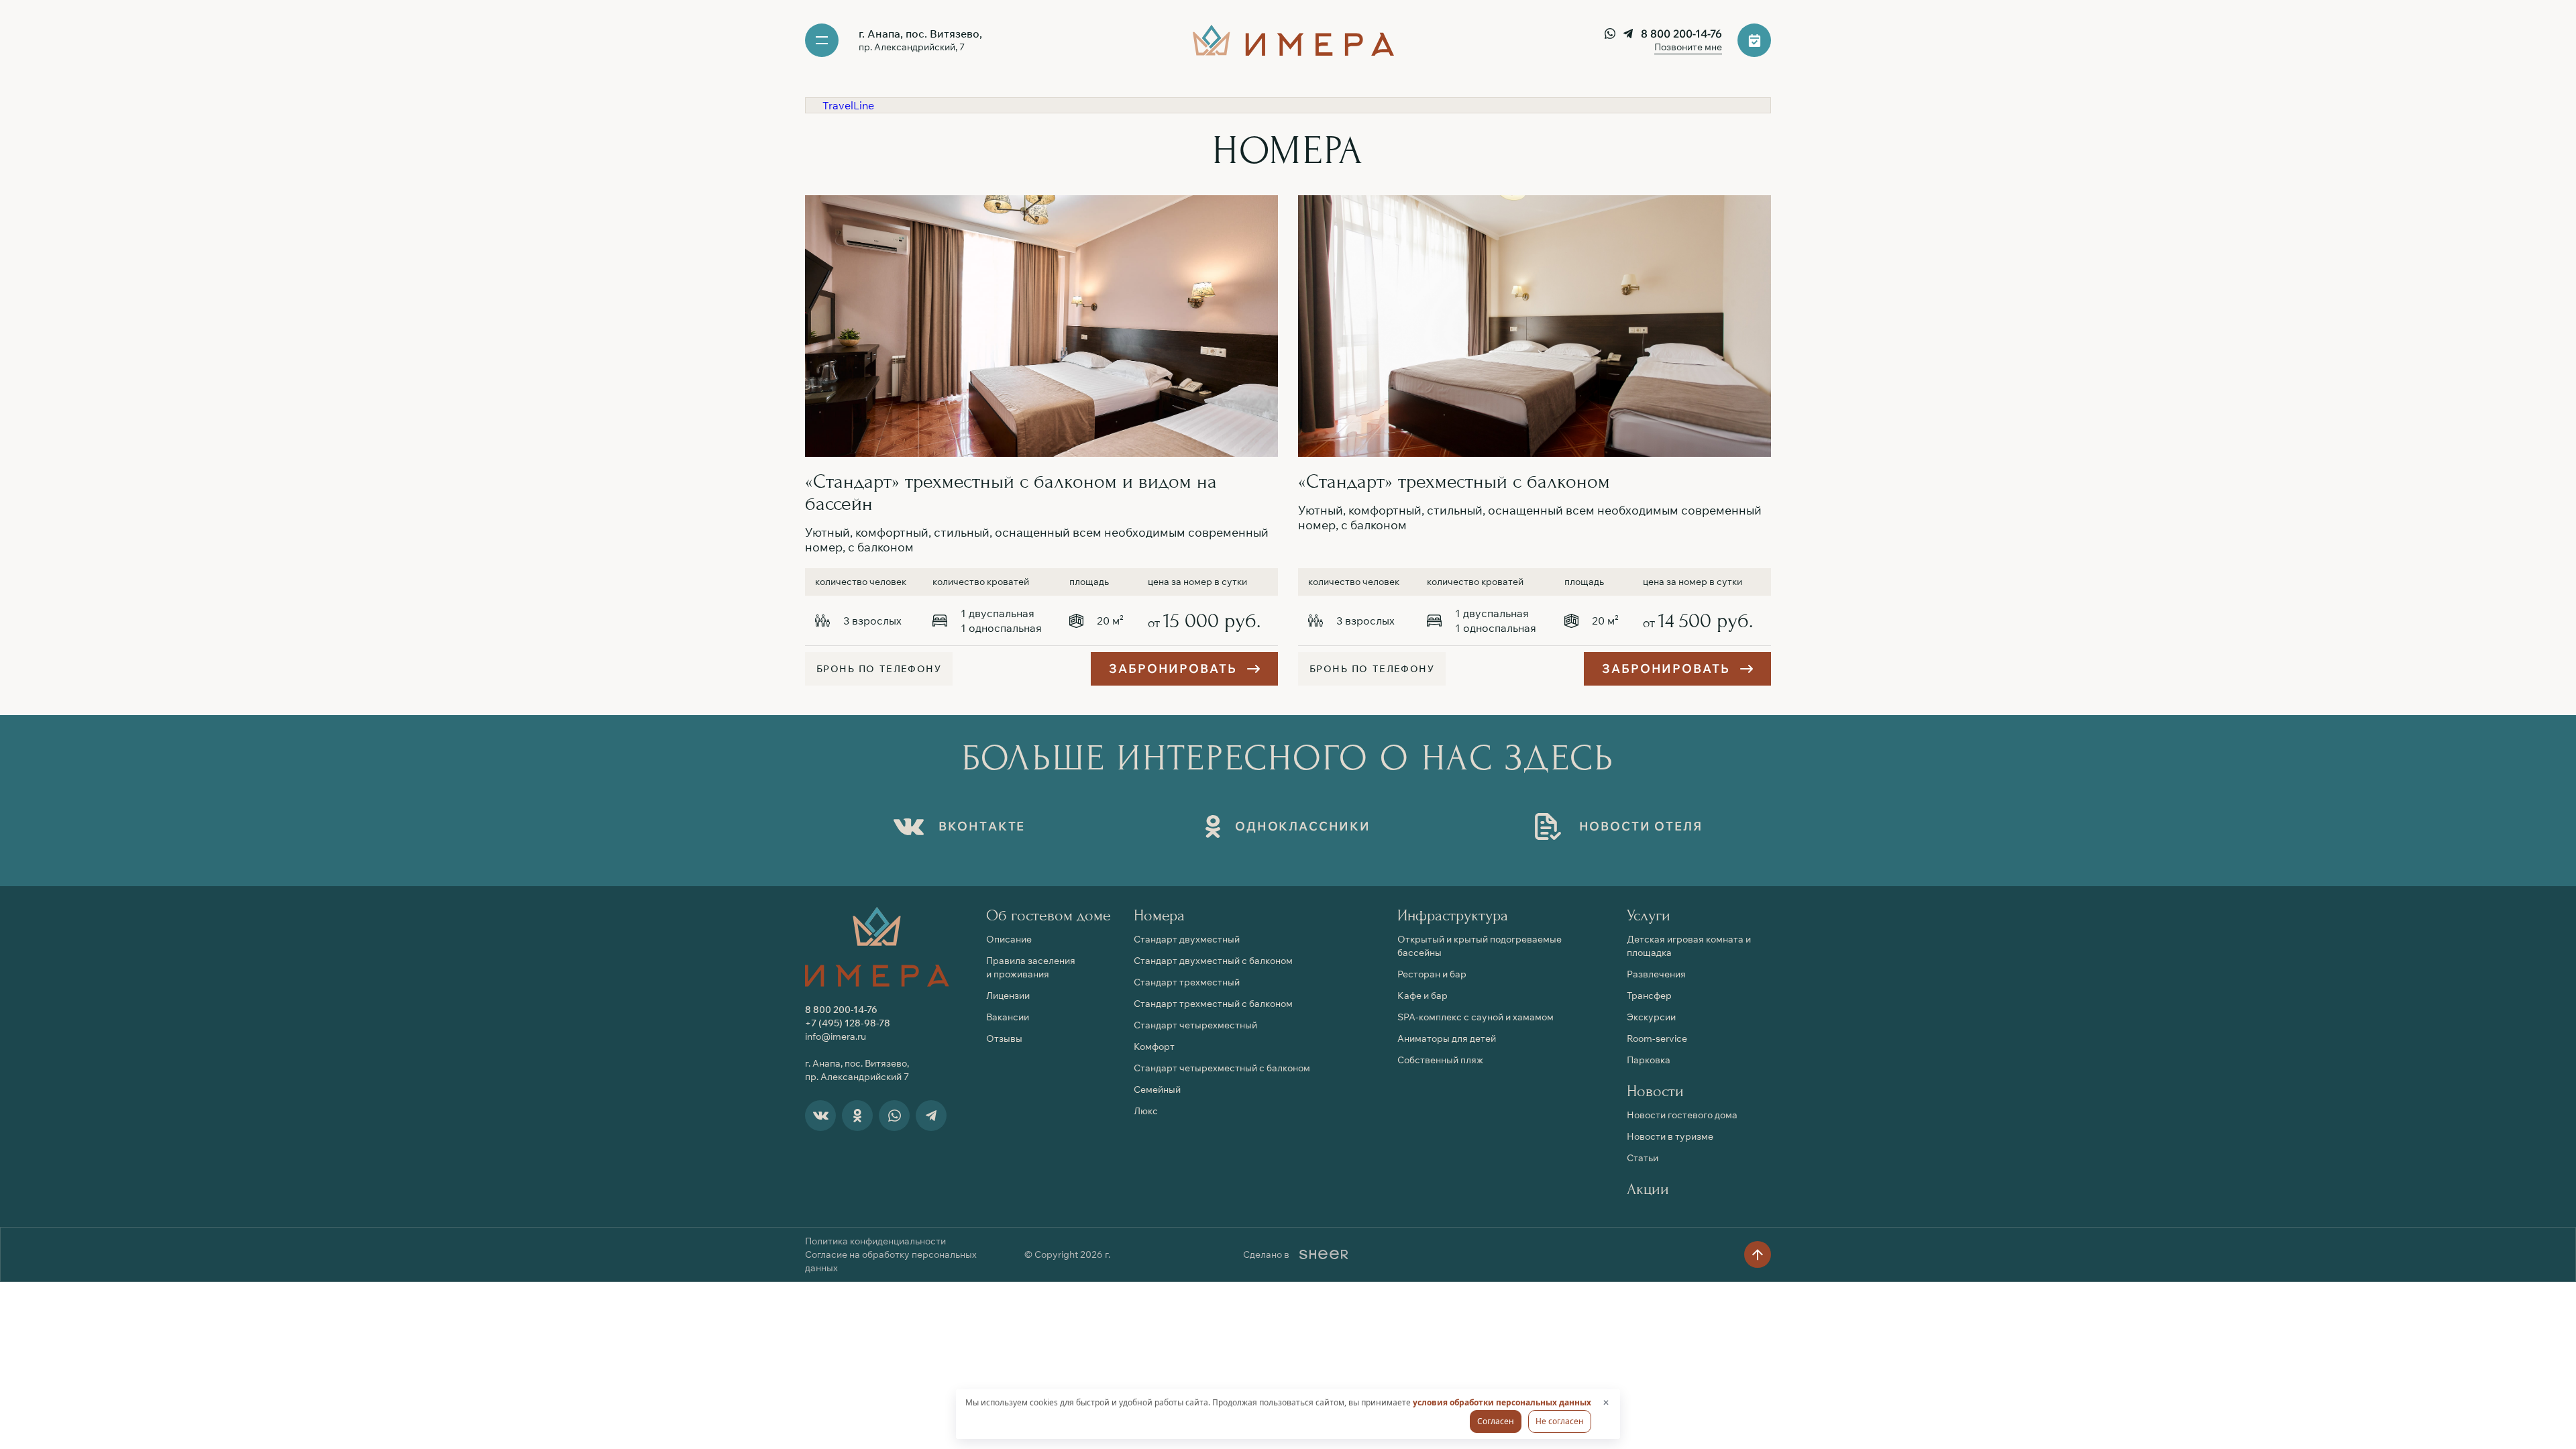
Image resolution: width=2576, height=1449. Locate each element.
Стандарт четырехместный (1195, 1025)
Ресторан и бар (1432, 974)
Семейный (1157, 1089)
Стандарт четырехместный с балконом (1222, 1068)
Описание (1009, 939)
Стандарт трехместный (1187, 982)
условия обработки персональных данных (1502, 1402)
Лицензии (1008, 996)
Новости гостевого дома (1682, 1115)
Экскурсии (1651, 1017)
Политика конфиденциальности (875, 1241)
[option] (1041, 326)
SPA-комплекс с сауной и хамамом (1475, 1017)
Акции (1648, 1189)
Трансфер (1649, 996)
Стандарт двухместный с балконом (1213, 961)
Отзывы (1004, 1038)
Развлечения (1656, 974)
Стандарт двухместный (1187, 939)
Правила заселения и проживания (1031, 967)
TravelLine (848, 105)
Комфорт (1154, 1046)
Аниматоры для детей (1447, 1038)
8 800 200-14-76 (1681, 34)
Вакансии (1008, 1017)
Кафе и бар (1423, 996)
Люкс (1146, 1111)
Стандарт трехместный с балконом (1213, 1004)
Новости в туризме (1670, 1136)
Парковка (1649, 1060)
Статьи (1643, 1158)
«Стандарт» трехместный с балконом (1454, 481)
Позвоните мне (1688, 47)
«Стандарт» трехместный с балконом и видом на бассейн (1011, 492)
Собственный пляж (1440, 1060)
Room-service (1657, 1038)
